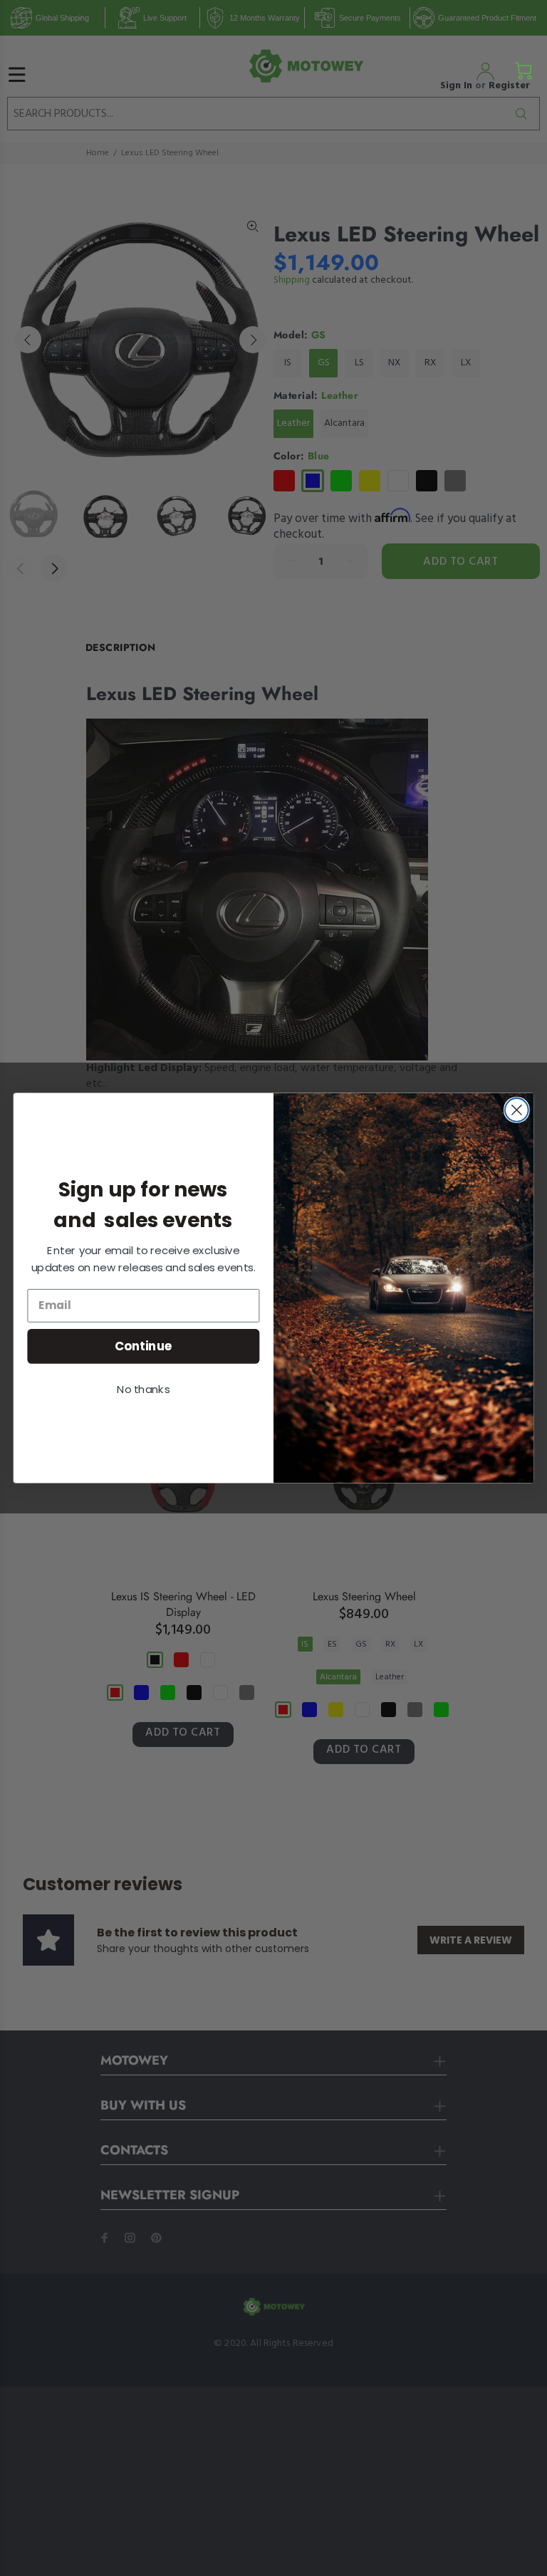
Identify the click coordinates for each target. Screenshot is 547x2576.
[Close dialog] (517, 1110)
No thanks (143, 1389)
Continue (144, 1346)
